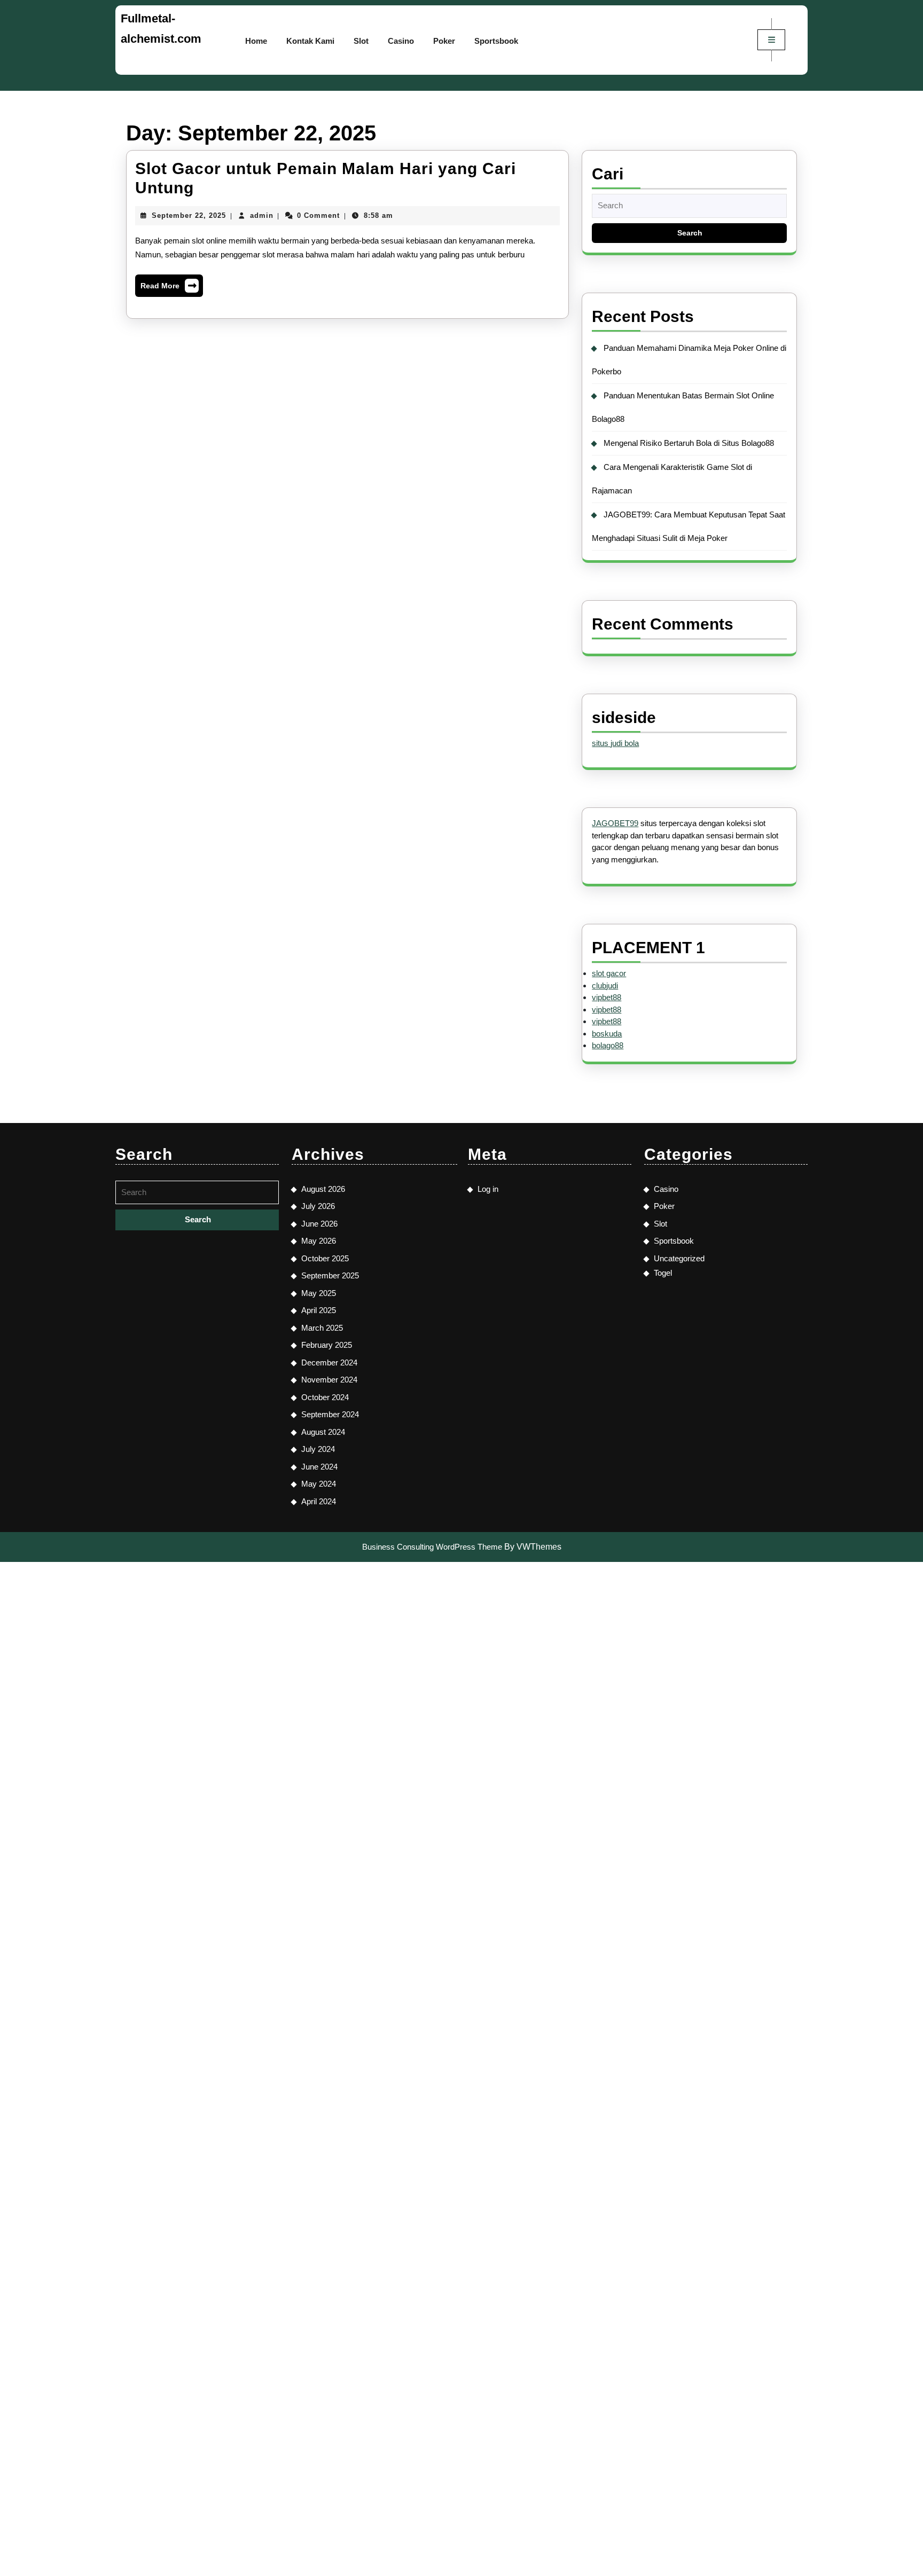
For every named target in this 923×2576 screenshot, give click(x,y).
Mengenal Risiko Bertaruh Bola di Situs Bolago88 (689, 443)
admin (262, 215)
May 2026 (319, 1241)
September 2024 (330, 1414)
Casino (401, 41)
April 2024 (319, 1501)
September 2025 (330, 1275)
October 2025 (325, 1258)
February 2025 (327, 1345)
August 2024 (323, 1432)
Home (256, 41)
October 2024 (325, 1397)
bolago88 (608, 1045)
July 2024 (318, 1449)
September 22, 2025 (189, 215)
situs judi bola (615, 743)
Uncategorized (679, 1258)
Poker (444, 41)
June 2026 (319, 1224)
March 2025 (322, 1328)
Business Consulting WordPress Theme (432, 1547)
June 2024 (319, 1467)
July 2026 (318, 1206)
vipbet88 (607, 997)
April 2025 (319, 1310)
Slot (361, 41)
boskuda (607, 1034)
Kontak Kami (310, 41)
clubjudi (605, 985)
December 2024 (329, 1362)
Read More (169, 288)
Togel (663, 1273)
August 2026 (323, 1189)
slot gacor (609, 973)
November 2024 (329, 1380)
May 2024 (319, 1484)
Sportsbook (496, 41)
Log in (488, 1189)
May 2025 (319, 1293)
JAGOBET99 (615, 823)
